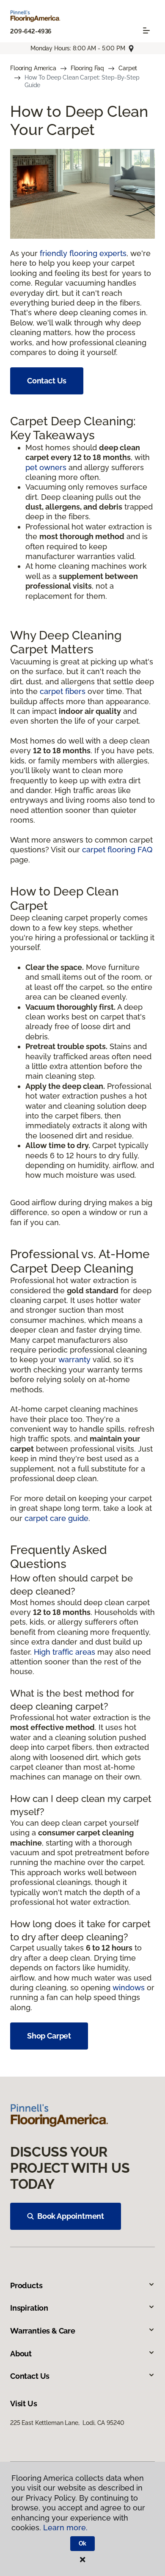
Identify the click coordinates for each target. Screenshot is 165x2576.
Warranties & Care (43, 2331)
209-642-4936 (31, 31)
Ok (83, 2543)
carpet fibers (63, 691)
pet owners (46, 467)
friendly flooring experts (83, 253)
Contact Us (47, 381)
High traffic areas (65, 1652)
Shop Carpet (49, 2036)
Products (26, 2285)
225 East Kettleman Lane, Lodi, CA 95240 (67, 2423)
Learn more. (65, 2528)
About (21, 2354)
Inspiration (29, 2308)
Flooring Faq (87, 68)
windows (129, 1988)
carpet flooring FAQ (117, 850)
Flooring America (33, 68)
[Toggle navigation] (146, 30)
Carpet (128, 68)
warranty (74, 1360)
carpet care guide (56, 1518)
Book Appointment (71, 2216)
